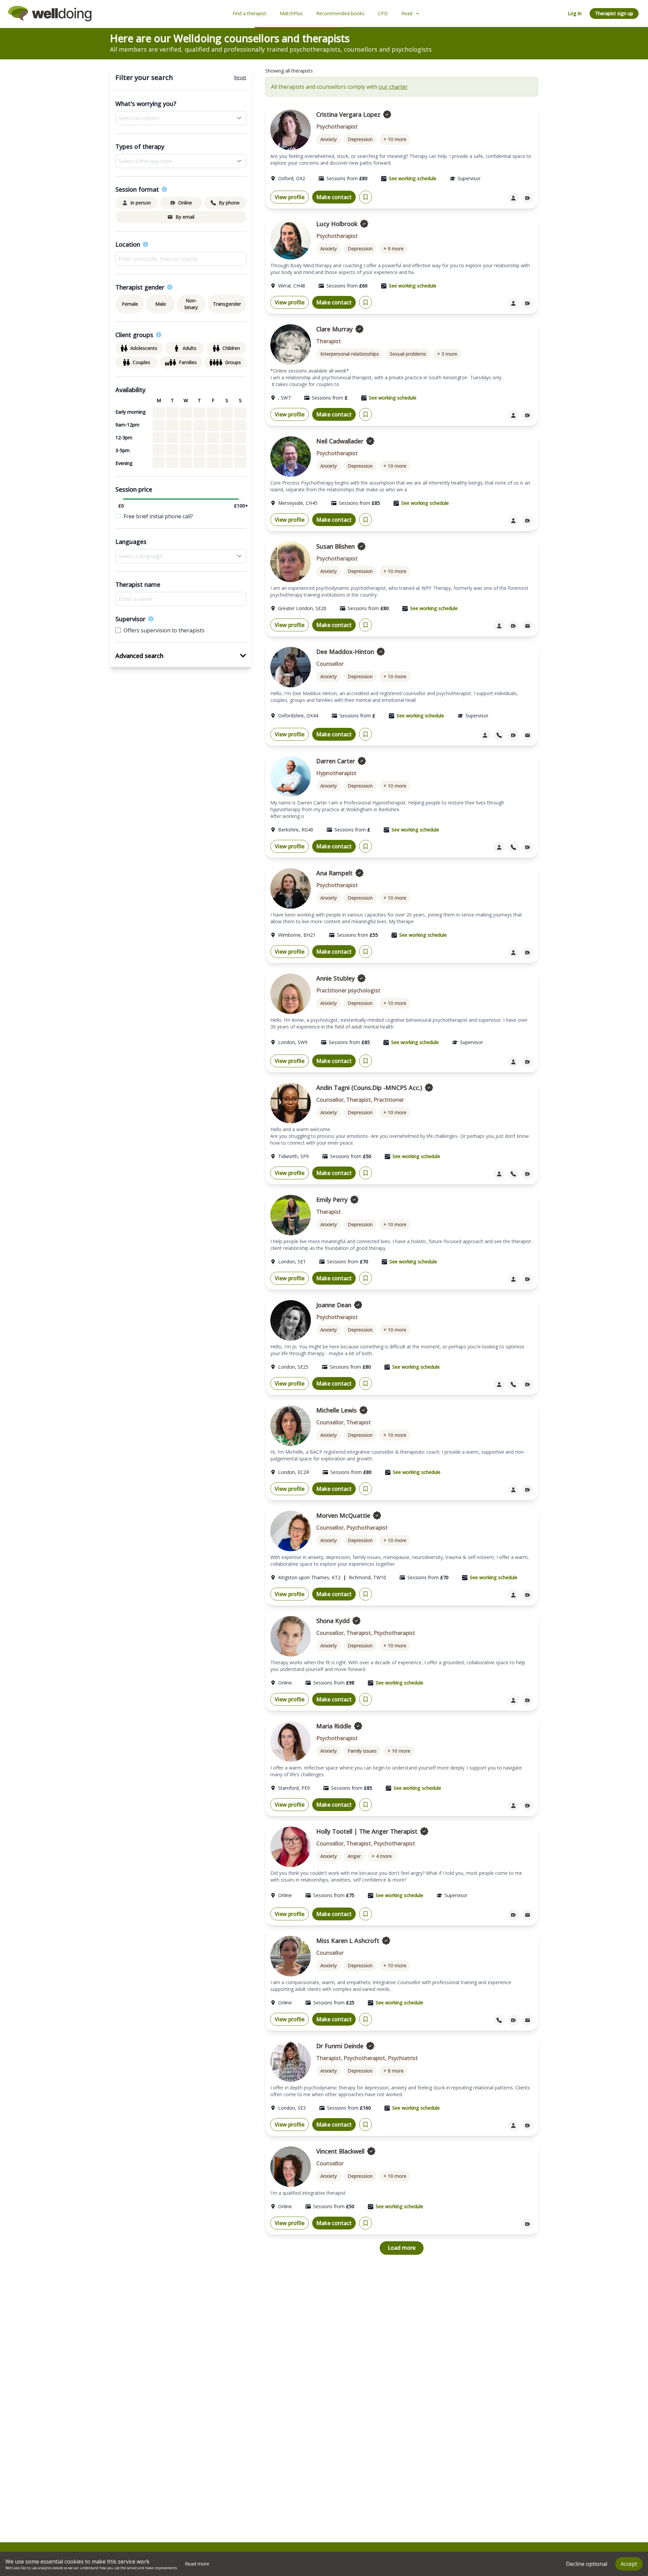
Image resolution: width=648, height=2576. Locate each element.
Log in (575, 13)
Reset (240, 77)
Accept (629, 2564)
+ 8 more (394, 2071)
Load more (402, 2248)
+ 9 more (394, 249)
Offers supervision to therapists (164, 630)
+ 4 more (382, 1856)
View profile (290, 197)
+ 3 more (447, 354)
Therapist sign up (614, 13)
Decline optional (587, 2564)
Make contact (334, 197)
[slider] (121, 499)
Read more (197, 2564)
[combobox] (181, 259)
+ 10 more (395, 139)
